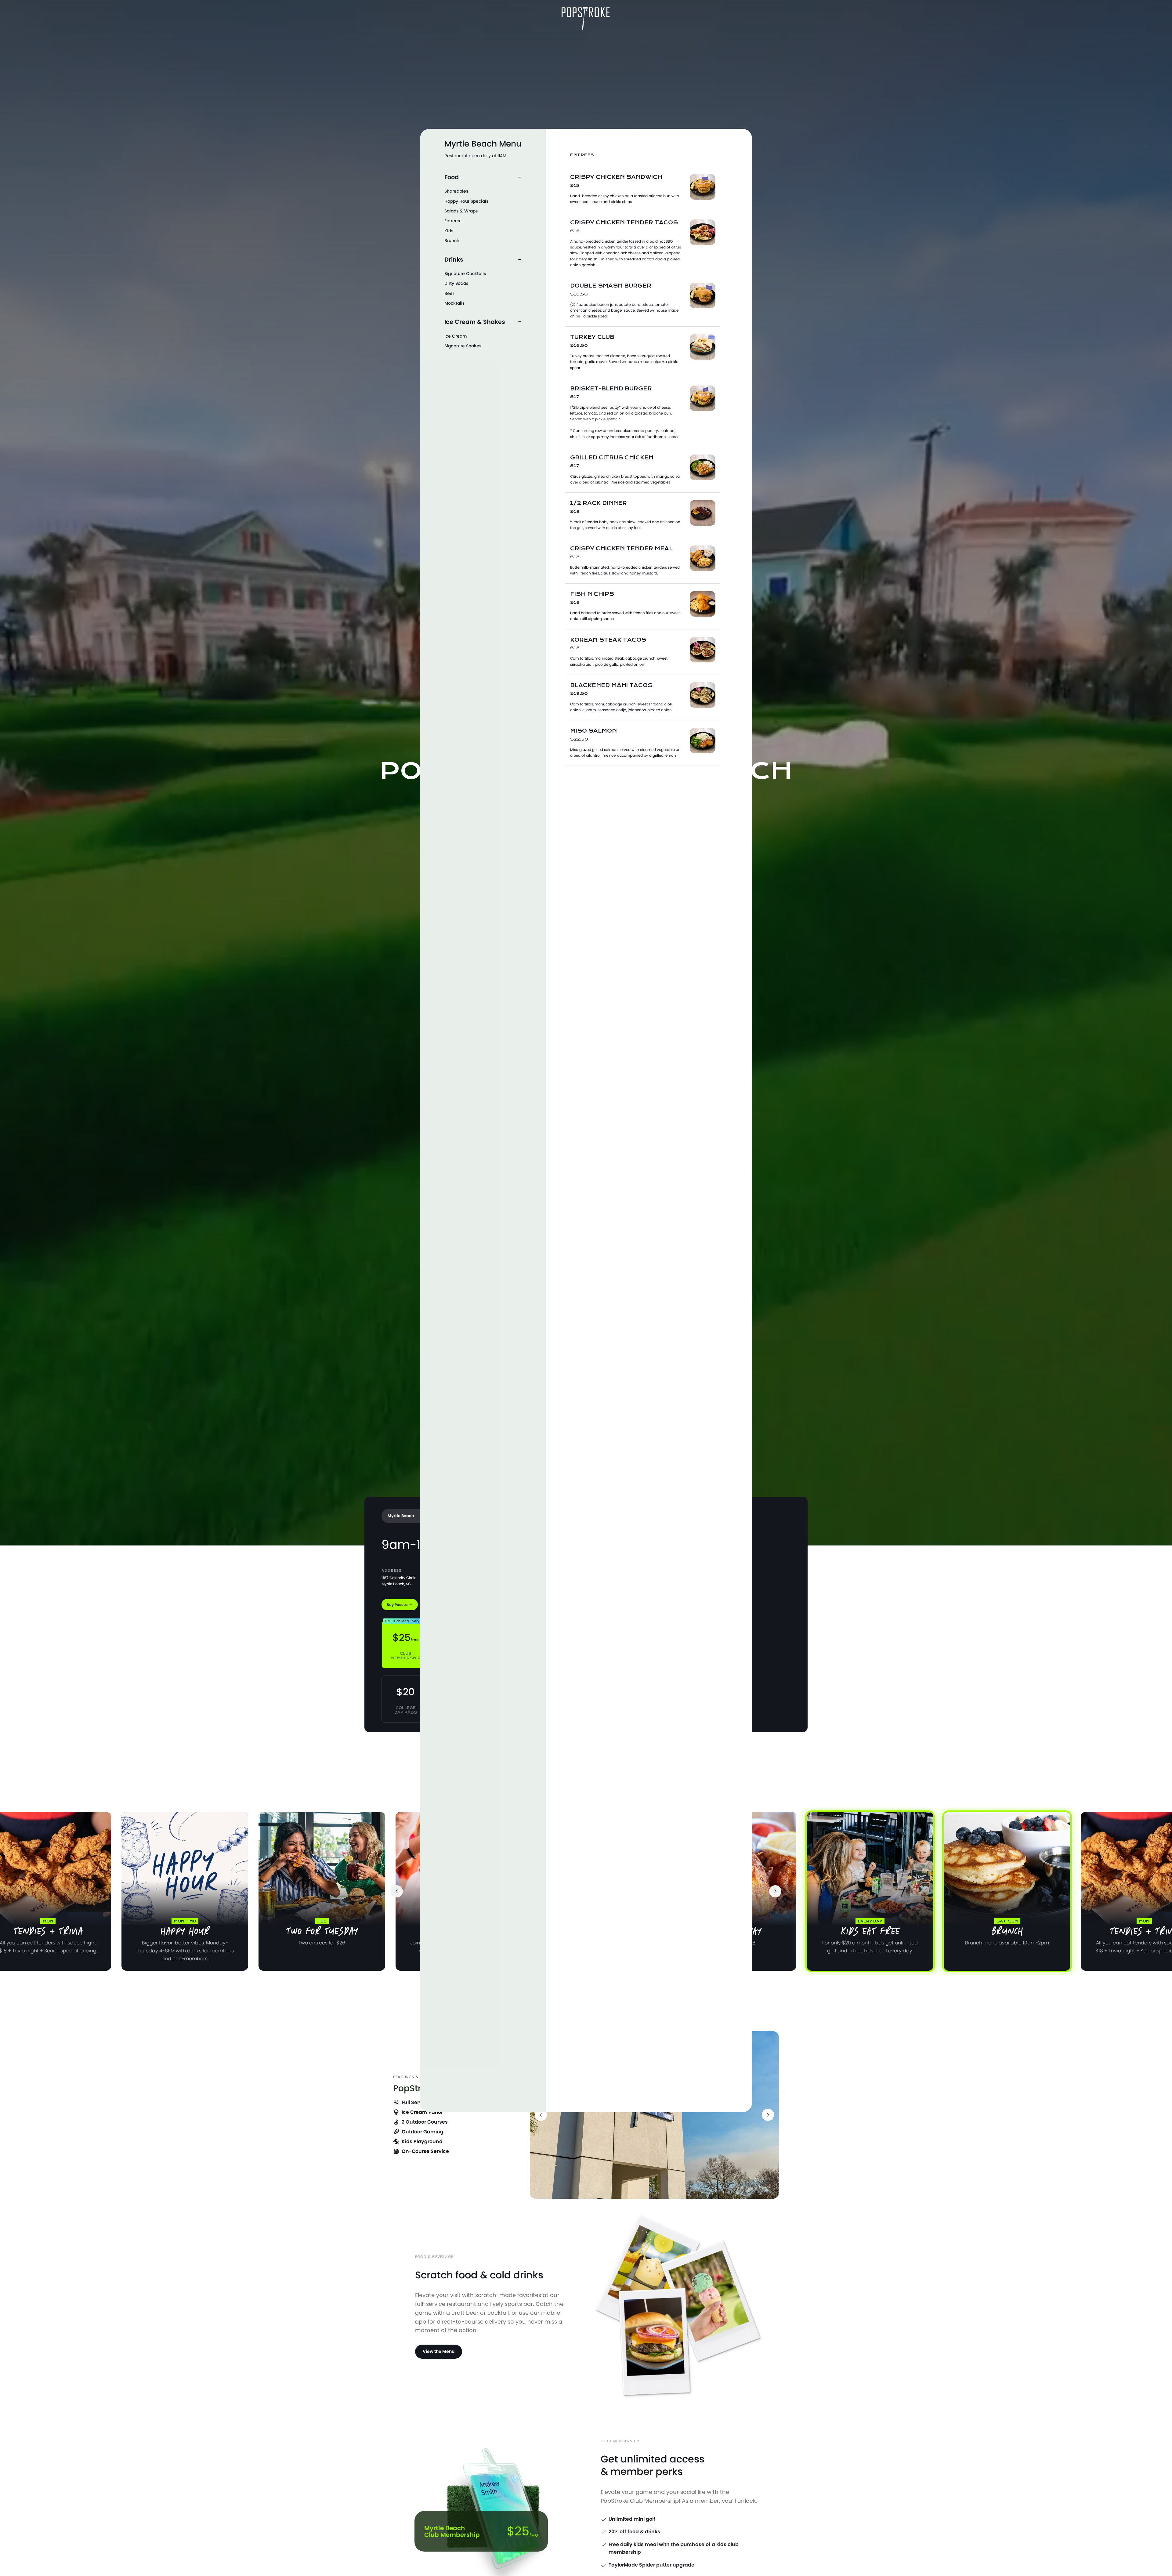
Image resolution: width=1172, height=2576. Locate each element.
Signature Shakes (463, 346)
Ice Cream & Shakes (475, 322)
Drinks (454, 259)
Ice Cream (456, 336)
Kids (449, 231)
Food (452, 177)
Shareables (456, 191)
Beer (449, 293)
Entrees (452, 221)
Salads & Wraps (461, 211)
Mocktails (454, 303)
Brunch (452, 241)
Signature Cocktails (465, 274)
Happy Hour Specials (466, 201)
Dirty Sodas (456, 283)
